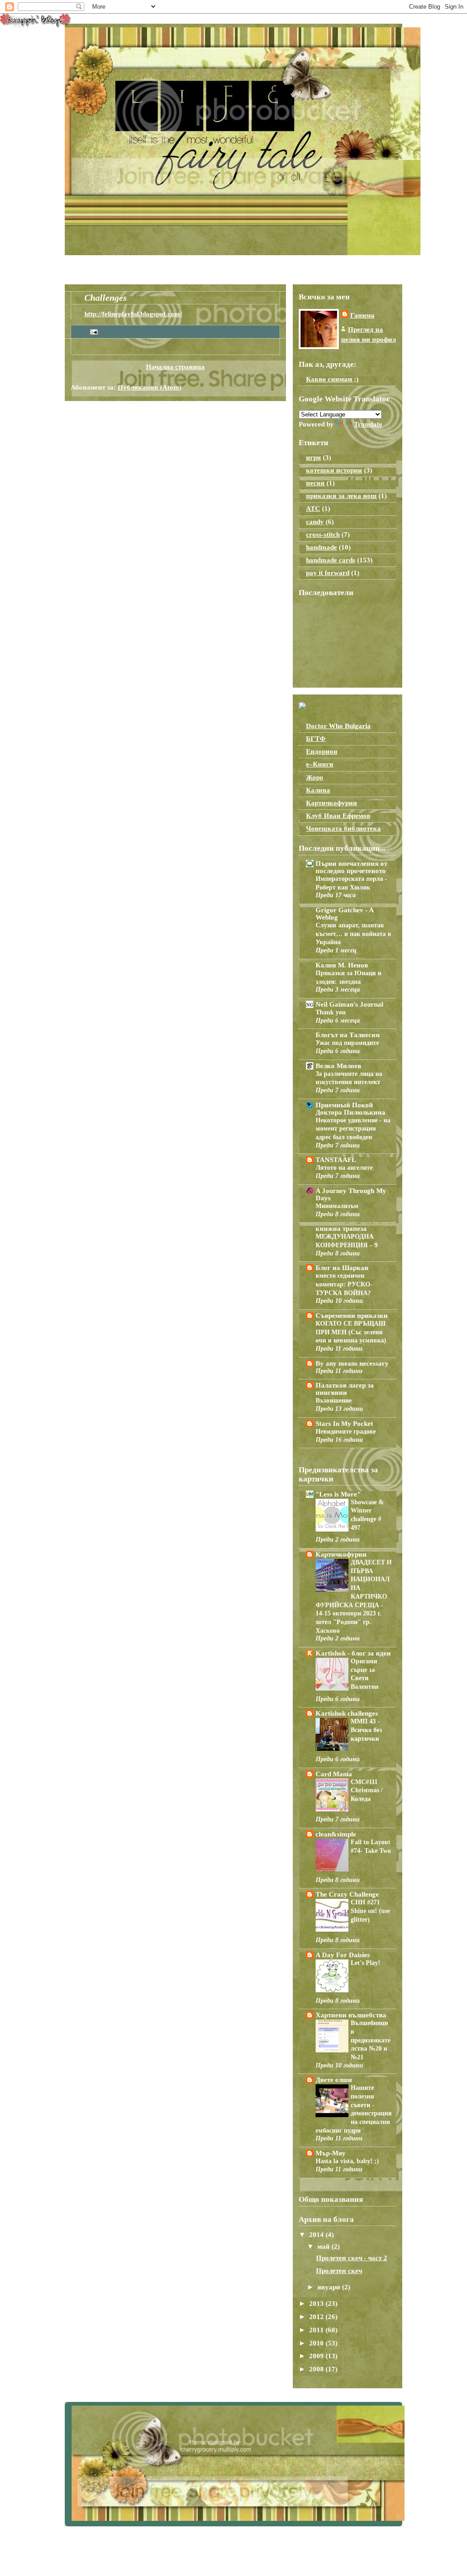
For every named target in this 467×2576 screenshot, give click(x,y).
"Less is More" (338, 1494)
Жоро (315, 777)
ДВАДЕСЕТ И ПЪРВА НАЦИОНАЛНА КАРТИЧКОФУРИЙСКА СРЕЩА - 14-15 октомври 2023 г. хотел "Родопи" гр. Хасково (354, 1596)
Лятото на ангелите (344, 1167)
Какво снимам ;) (332, 379)
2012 (317, 2317)
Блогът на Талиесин (348, 1035)
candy (315, 522)
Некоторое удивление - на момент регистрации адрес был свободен (353, 1129)
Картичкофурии (332, 803)
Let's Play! (366, 1963)
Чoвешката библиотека (343, 828)
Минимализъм (337, 1206)
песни (315, 483)
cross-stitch (323, 535)
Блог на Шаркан (342, 1268)
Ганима (362, 315)
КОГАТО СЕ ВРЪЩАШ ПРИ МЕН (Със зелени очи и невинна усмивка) (351, 1332)
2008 (317, 2369)
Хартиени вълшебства (351, 2015)
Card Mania (334, 1774)
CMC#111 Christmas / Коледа (367, 1790)
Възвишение (334, 1400)
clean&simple (336, 1834)
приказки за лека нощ (341, 496)
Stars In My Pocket (344, 1424)
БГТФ (316, 739)
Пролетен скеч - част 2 (352, 2258)
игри (314, 458)
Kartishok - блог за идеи (353, 1653)
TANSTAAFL (336, 1160)
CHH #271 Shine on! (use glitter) (370, 1910)
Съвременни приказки (352, 1316)
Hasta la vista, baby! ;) (347, 2161)
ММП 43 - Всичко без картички (366, 1730)
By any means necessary (352, 1363)
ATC (313, 509)
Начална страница (99, 268)
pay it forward (328, 573)
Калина (318, 790)
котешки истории (334, 470)
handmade (322, 547)
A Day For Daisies (343, 1955)
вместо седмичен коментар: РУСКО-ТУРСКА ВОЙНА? (344, 1284)
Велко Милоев (338, 1066)
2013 (317, 2303)
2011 (317, 2330)
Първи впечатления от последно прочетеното (351, 867)
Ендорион (322, 751)
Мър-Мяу (331, 2153)
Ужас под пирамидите (347, 1043)
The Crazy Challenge (347, 1894)
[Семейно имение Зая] (302, 707)
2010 (317, 2343)
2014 (317, 2235)
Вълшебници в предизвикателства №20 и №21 (371, 2040)
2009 (317, 2356)
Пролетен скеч (339, 2271)
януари (330, 2287)
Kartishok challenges (347, 1713)
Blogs (201, 268)
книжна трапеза (341, 1229)
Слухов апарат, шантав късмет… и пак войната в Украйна (353, 933)
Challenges (160, 268)
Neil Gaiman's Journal (349, 1004)
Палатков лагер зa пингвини (345, 1389)
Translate (368, 424)
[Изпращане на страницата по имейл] (92, 331)
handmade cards (331, 560)
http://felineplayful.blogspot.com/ (133, 314)
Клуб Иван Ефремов (338, 816)
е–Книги (320, 764)
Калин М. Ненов (342, 965)
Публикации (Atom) (150, 387)
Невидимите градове (346, 1431)
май (324, 2247)
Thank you (331, 1012)
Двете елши (334, 2080)
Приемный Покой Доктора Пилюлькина (350, 1109)
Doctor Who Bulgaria (338, 726)
